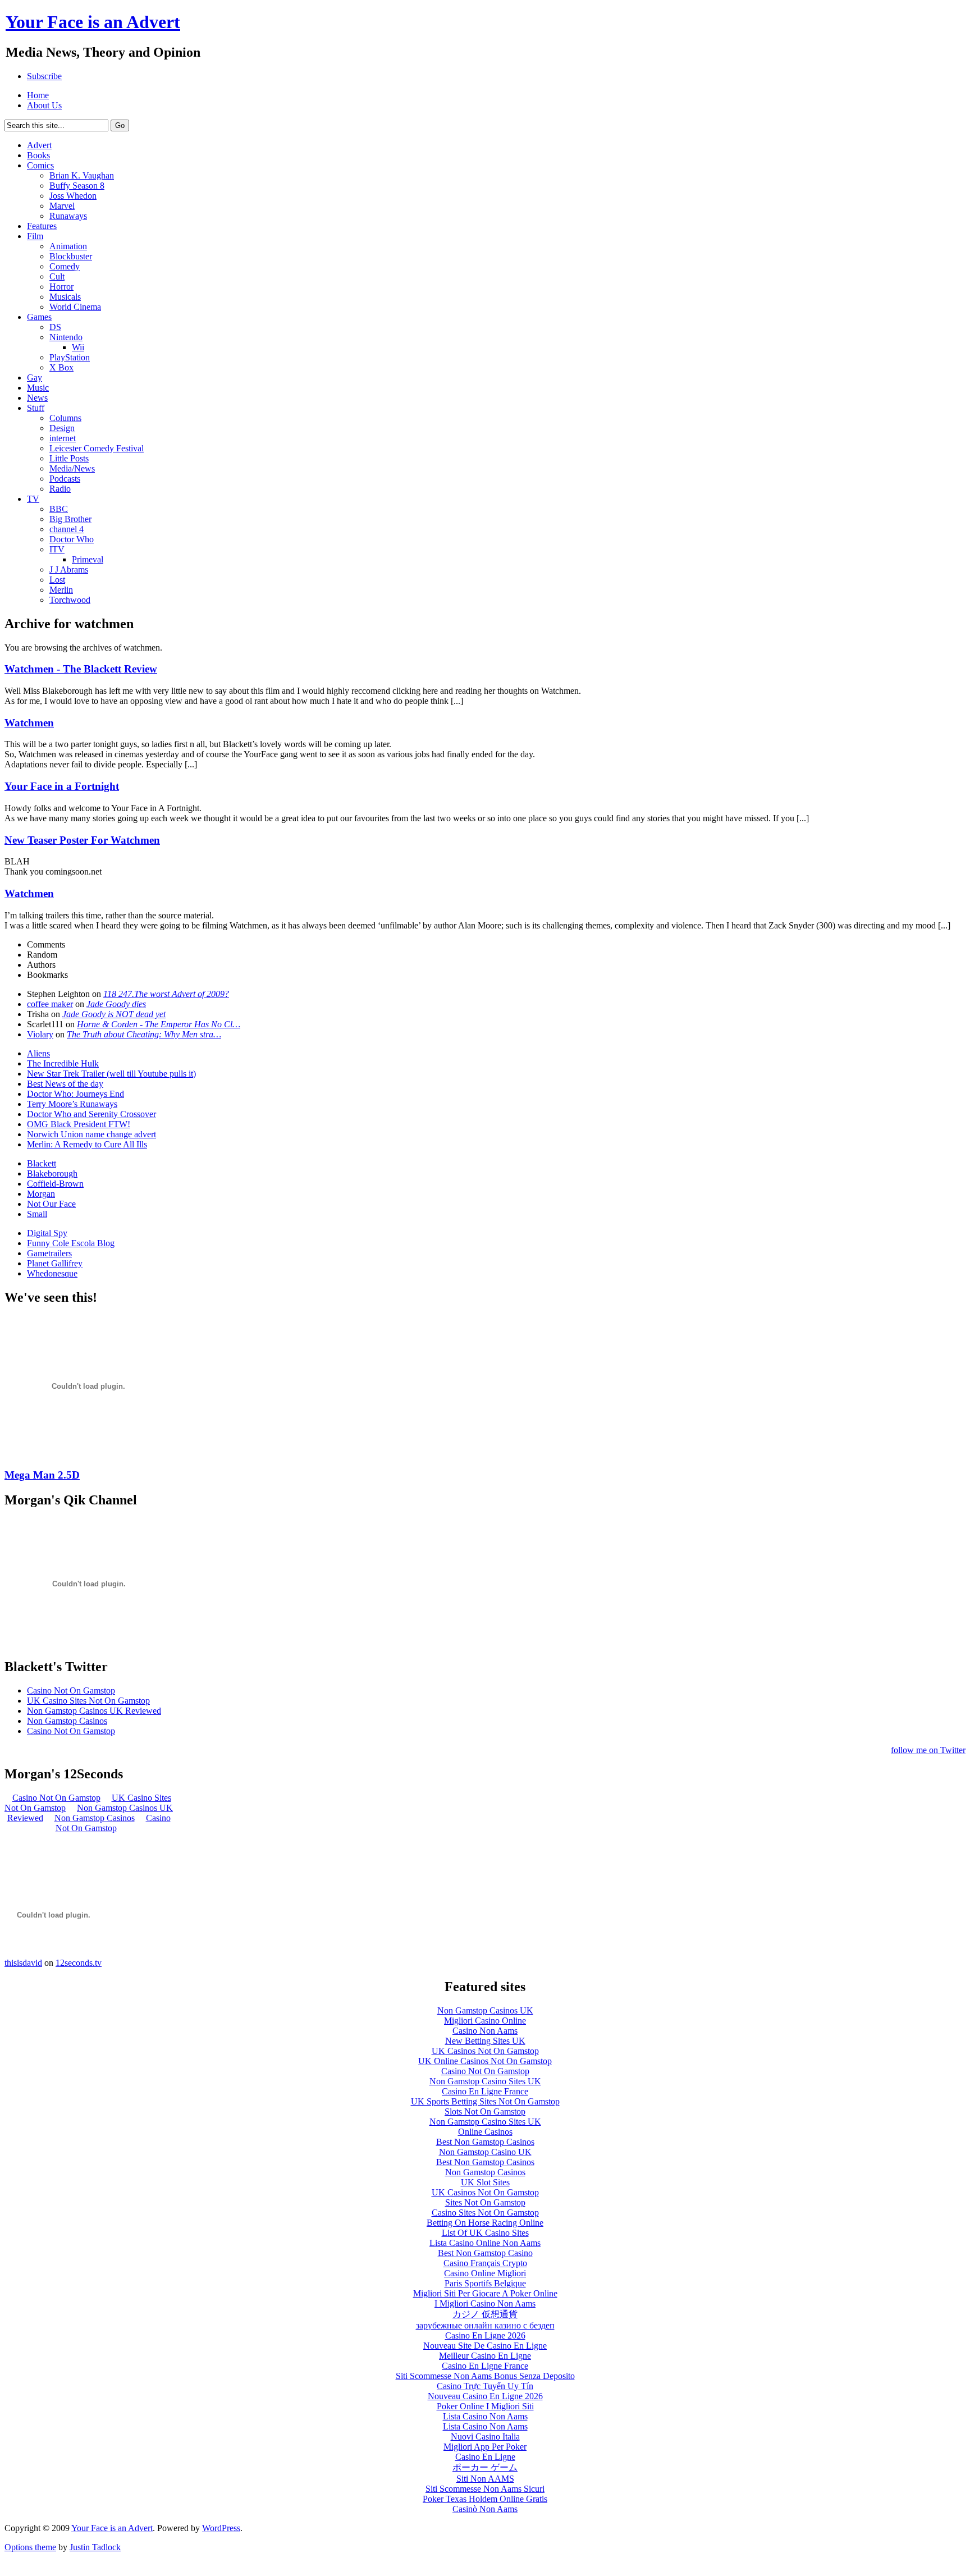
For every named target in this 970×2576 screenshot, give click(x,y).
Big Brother (70, 519)
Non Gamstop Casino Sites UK (485, 2081)
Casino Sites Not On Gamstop (485, 2213)
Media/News (72, 468)
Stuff (36, 408)
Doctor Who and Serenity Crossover (91, 1114)
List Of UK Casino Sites (485, 2233)
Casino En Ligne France (485, 2091)
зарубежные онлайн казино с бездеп (485, 2325)
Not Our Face (51, 1204)
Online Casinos (485, 2132)
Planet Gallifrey (55, 1263)
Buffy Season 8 (77, 186)
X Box (61, 367)
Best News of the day (65, 1084)
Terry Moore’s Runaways (72, 1104)
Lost (57, 580)
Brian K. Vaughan (82, 175)
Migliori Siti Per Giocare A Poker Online (485, 2293)
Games (39, 317)
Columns (65, 418)
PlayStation (70, 357)
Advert (39, 145)
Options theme (30, 2547)
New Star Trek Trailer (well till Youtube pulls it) (111, 1074)
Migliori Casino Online (485, 2021)
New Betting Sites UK (485, 2041)
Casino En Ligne (485, 2457)
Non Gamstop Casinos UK (485, 2010)
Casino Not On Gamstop (71, 1690)
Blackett (42, 1163)
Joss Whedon (73, 196)
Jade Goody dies (116, 1004)
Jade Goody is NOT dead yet (114, 1014)
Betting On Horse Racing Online (485, 2223)
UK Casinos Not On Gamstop (485, 2051)
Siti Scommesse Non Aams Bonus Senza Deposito (485, 2376)
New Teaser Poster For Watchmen (82, 840)
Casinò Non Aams (485, 2509)
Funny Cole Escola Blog (71, 1243)
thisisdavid (23, 1963)
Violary (40, 1034)
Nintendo (66, 337)
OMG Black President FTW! (79, 1124)
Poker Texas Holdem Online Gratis (485, 2499)
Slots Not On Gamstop (485, 2111)
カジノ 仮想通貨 (485, 2314)
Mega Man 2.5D (42, 1475)
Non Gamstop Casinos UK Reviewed (94, 1711)
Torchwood (70, 600)
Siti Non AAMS (485, 2479)
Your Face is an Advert (112, 2528)
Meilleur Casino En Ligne (485, 2356)
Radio (60, 489)
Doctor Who (72, 539)
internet (63, 438)
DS (55, 327)
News (37, 398)
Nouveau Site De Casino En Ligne (485, 2346)
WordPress (221, 2528)
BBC (59, 509)
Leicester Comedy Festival (97, 448)
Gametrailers (49, 1253)
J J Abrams (69, 569)
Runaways (68, 216)
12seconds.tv (79, 1963)
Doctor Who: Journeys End (76, 1094)
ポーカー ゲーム (485, 2467)
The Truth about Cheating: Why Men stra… (144, 1034)
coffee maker (50, 1004)
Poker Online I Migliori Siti (485, 2406)
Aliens (38, 1053)
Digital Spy (47, 1233)
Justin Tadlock (95, 2547)
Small (37, 1214)
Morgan (41, 1194)
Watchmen (29, 723)
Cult (57, 276)
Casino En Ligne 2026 (485, 2335)
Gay (35, 378)
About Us (44, 105)
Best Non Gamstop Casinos (485, 2142)
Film (35, 236)
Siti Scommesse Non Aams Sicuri (485, 2489)
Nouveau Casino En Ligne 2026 (485, 2396)
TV (33, 499)
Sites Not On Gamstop (485, 2202)
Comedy (65, 266)
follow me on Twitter (928, 1750)
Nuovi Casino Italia (485, 2437)
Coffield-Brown (55, 1184)
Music (38, 388)
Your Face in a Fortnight (62, 786)
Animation (68, 246)
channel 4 (67, 529)
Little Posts (69, 458)
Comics (40, 165)
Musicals (65, 297)
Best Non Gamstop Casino (485, 2253)
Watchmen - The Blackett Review (81, 669)
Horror (61, 287)
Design (62, 428)
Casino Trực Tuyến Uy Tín (485, 2386)
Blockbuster (71, 256)
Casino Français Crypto (485, 2263)
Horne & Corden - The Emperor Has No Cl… (159, 1024)
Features (42, 226)
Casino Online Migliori (485, 2273)
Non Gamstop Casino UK (485, 2152)
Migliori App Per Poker (485, 2447)
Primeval (88, 559)
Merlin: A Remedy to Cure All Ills (87, 1144)
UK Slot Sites (485, 2182)
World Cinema (75, 307)
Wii (78, 347)
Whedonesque (52, 1273)
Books (38, 155)
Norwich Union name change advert (91, 1134)
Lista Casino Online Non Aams (485, 2243)
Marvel (62, 206)
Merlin (61, 590)
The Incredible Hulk (63, 1063)
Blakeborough (52, 1173)
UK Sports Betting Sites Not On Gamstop (485, 2101)
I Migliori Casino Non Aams (485, 2303)
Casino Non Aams (485, 2031)
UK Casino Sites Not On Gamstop (88, 1701)
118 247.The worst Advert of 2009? (166, 994)
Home (38, 95)
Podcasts (65, 479)
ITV (57, 549)
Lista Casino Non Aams (485, 2416)
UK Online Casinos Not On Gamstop (485, 2061)
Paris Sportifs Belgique (485, 2283)
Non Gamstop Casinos (67, 1721)
